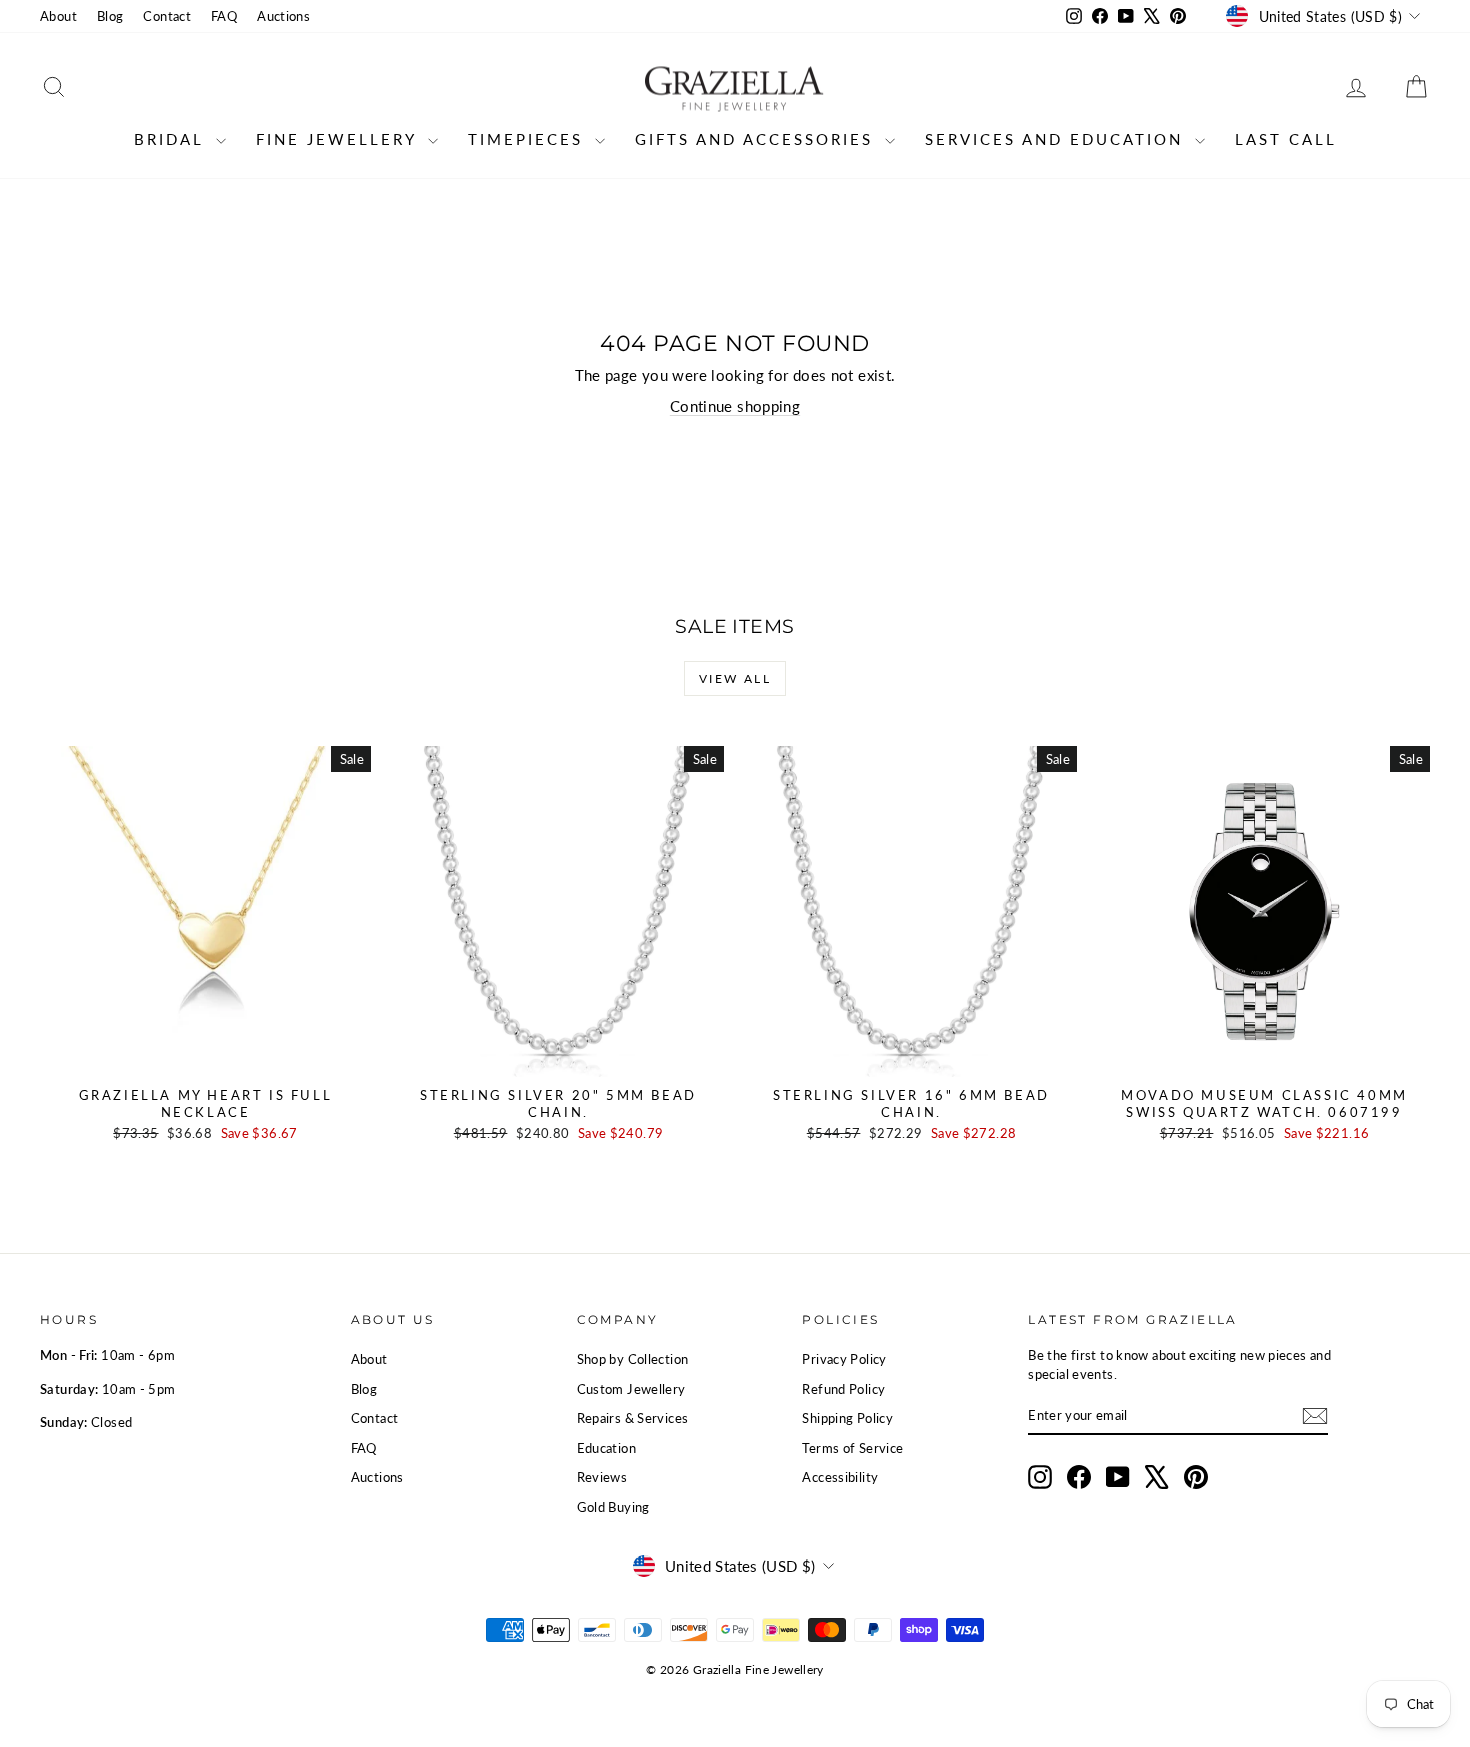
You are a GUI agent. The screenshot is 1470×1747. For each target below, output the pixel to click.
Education (606, 1448)
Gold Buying (613, 1507)
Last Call (1286, 139)
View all (735, 678)
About (58, 16)
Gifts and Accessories (757, 139)
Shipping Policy (847, 1418)
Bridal (172, 139)
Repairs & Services (633, 1418)
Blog (110, 16)
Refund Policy (843, 1389)
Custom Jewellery (631, 1389)
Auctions (283, 16)
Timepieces (529, 139)
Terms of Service (852, 1448)
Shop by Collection (633, 1359)
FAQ (224, 16)
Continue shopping (735, 406)
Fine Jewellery (339, 139)
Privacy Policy (844, 1359)
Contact (167, 16)
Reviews (602, 1477)
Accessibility (840, 1477)
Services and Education (1057, 139)
